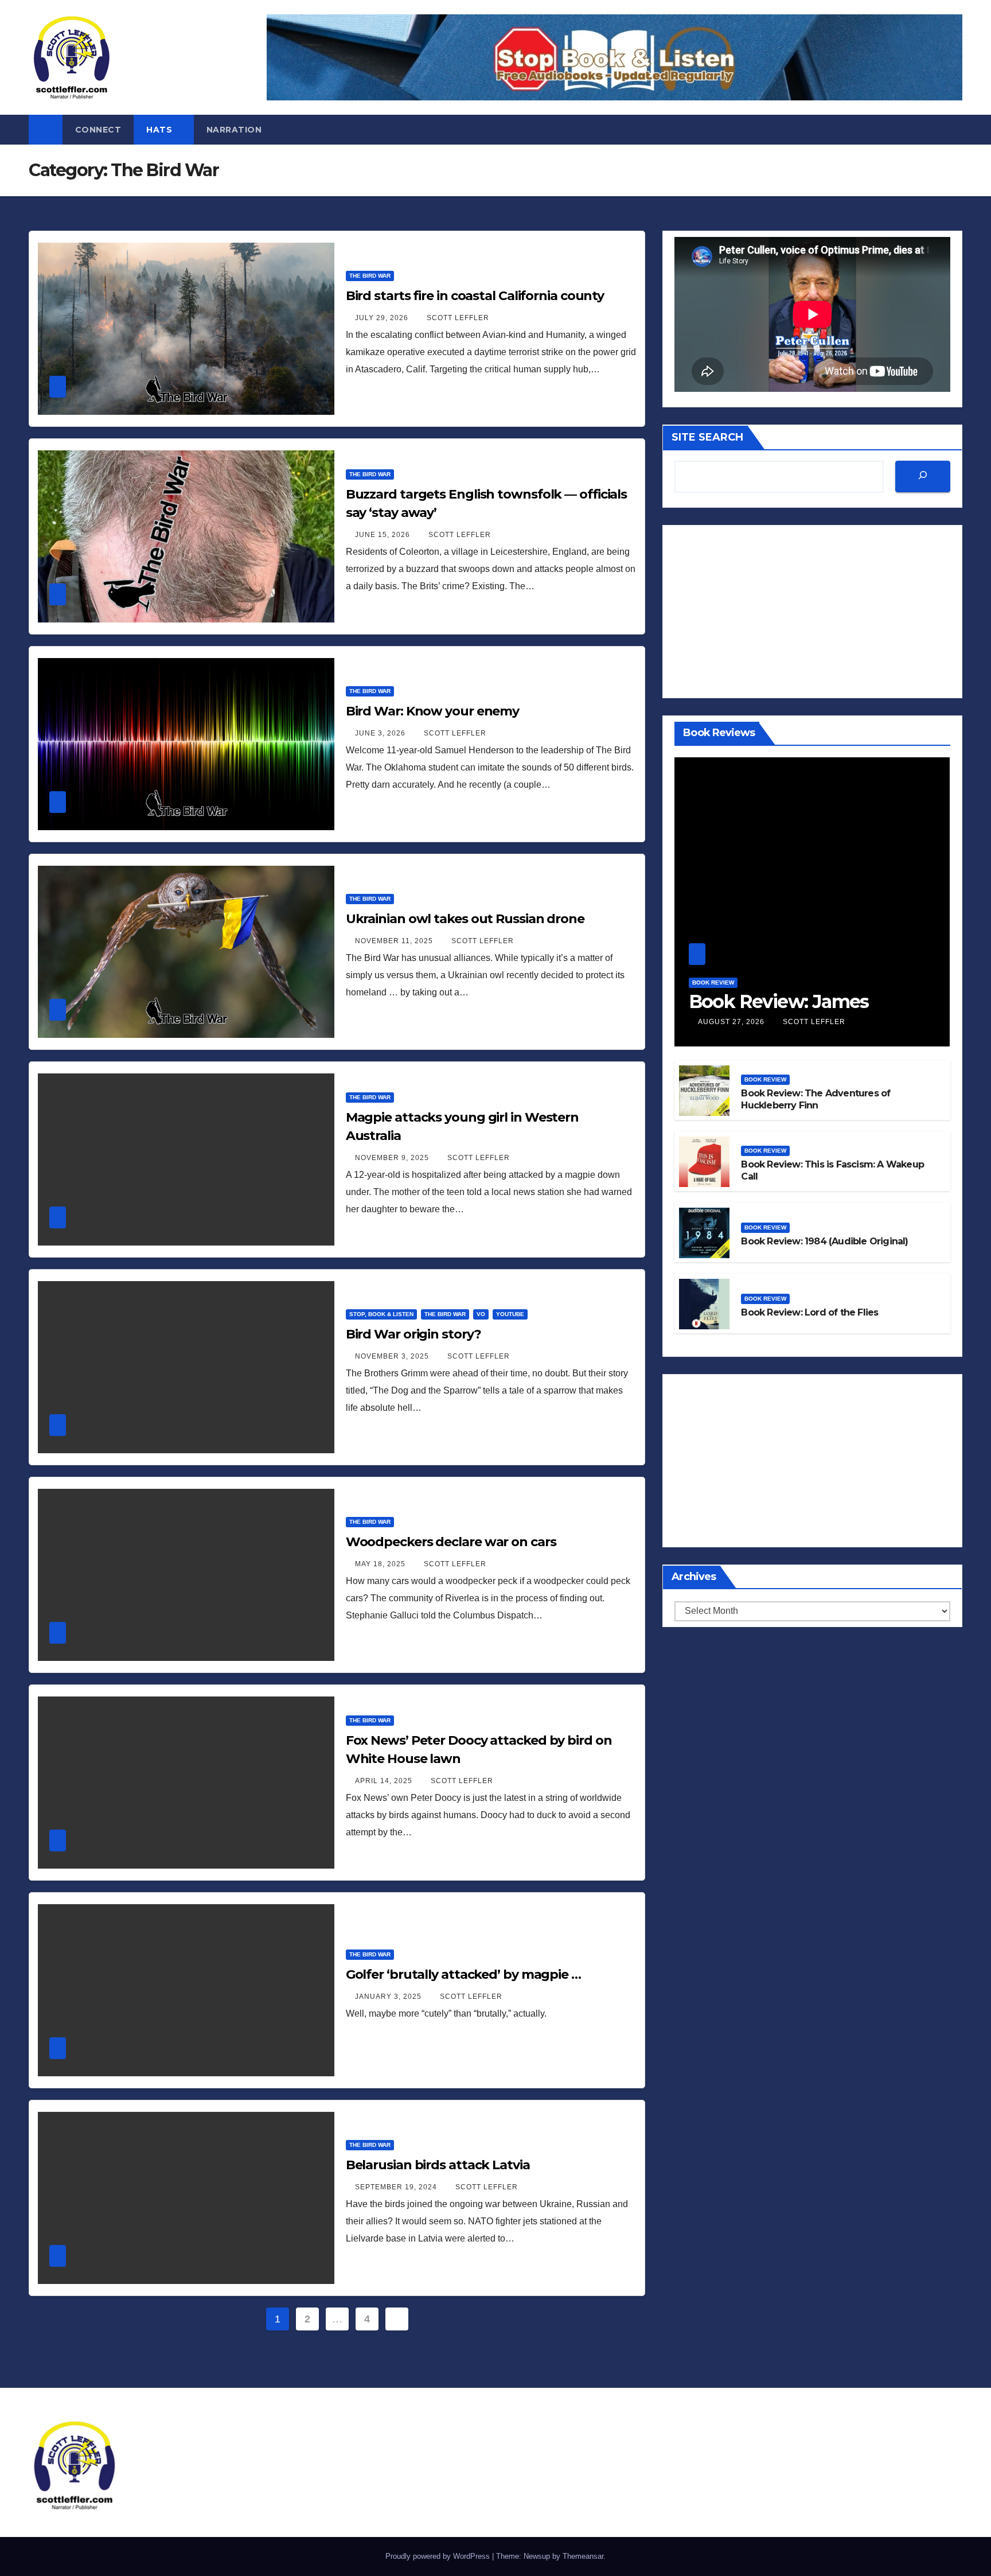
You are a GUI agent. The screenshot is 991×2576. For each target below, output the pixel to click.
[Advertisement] (812, 612)
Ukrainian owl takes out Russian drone (465, 919)
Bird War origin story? (413, 1334)
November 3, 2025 (393, 1356)
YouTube (510, 1314)
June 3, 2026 (381, 733)
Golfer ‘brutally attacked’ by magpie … (463, 1974)
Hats (161, 130)
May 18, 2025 (381, 1564)
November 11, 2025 (395, 941)
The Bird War (370, 276)
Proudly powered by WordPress (439, 2556)
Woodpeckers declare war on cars (451, 1542)
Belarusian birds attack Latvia (438, 2165)
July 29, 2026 (383, 318)
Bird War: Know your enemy (433, 711)
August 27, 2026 (732, 1022)
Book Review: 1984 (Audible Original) (824, 1242)
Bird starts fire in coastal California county (475, 296)
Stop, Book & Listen (381, 1314)
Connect (98, 130)
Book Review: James (779, 1001)
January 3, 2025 (389, 1997)
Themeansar (583, 2556)
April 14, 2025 (385, 1781)
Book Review (713, 982)
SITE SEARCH (707, 437)
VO (481, 1314)
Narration (234, 130)
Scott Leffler (458, 318)
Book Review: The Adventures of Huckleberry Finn (816, 1099)
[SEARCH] (923, 477)
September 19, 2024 (397, 2187)
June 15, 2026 (384, 535)
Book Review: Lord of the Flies (809, 1313)
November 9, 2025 (393, 1158)
